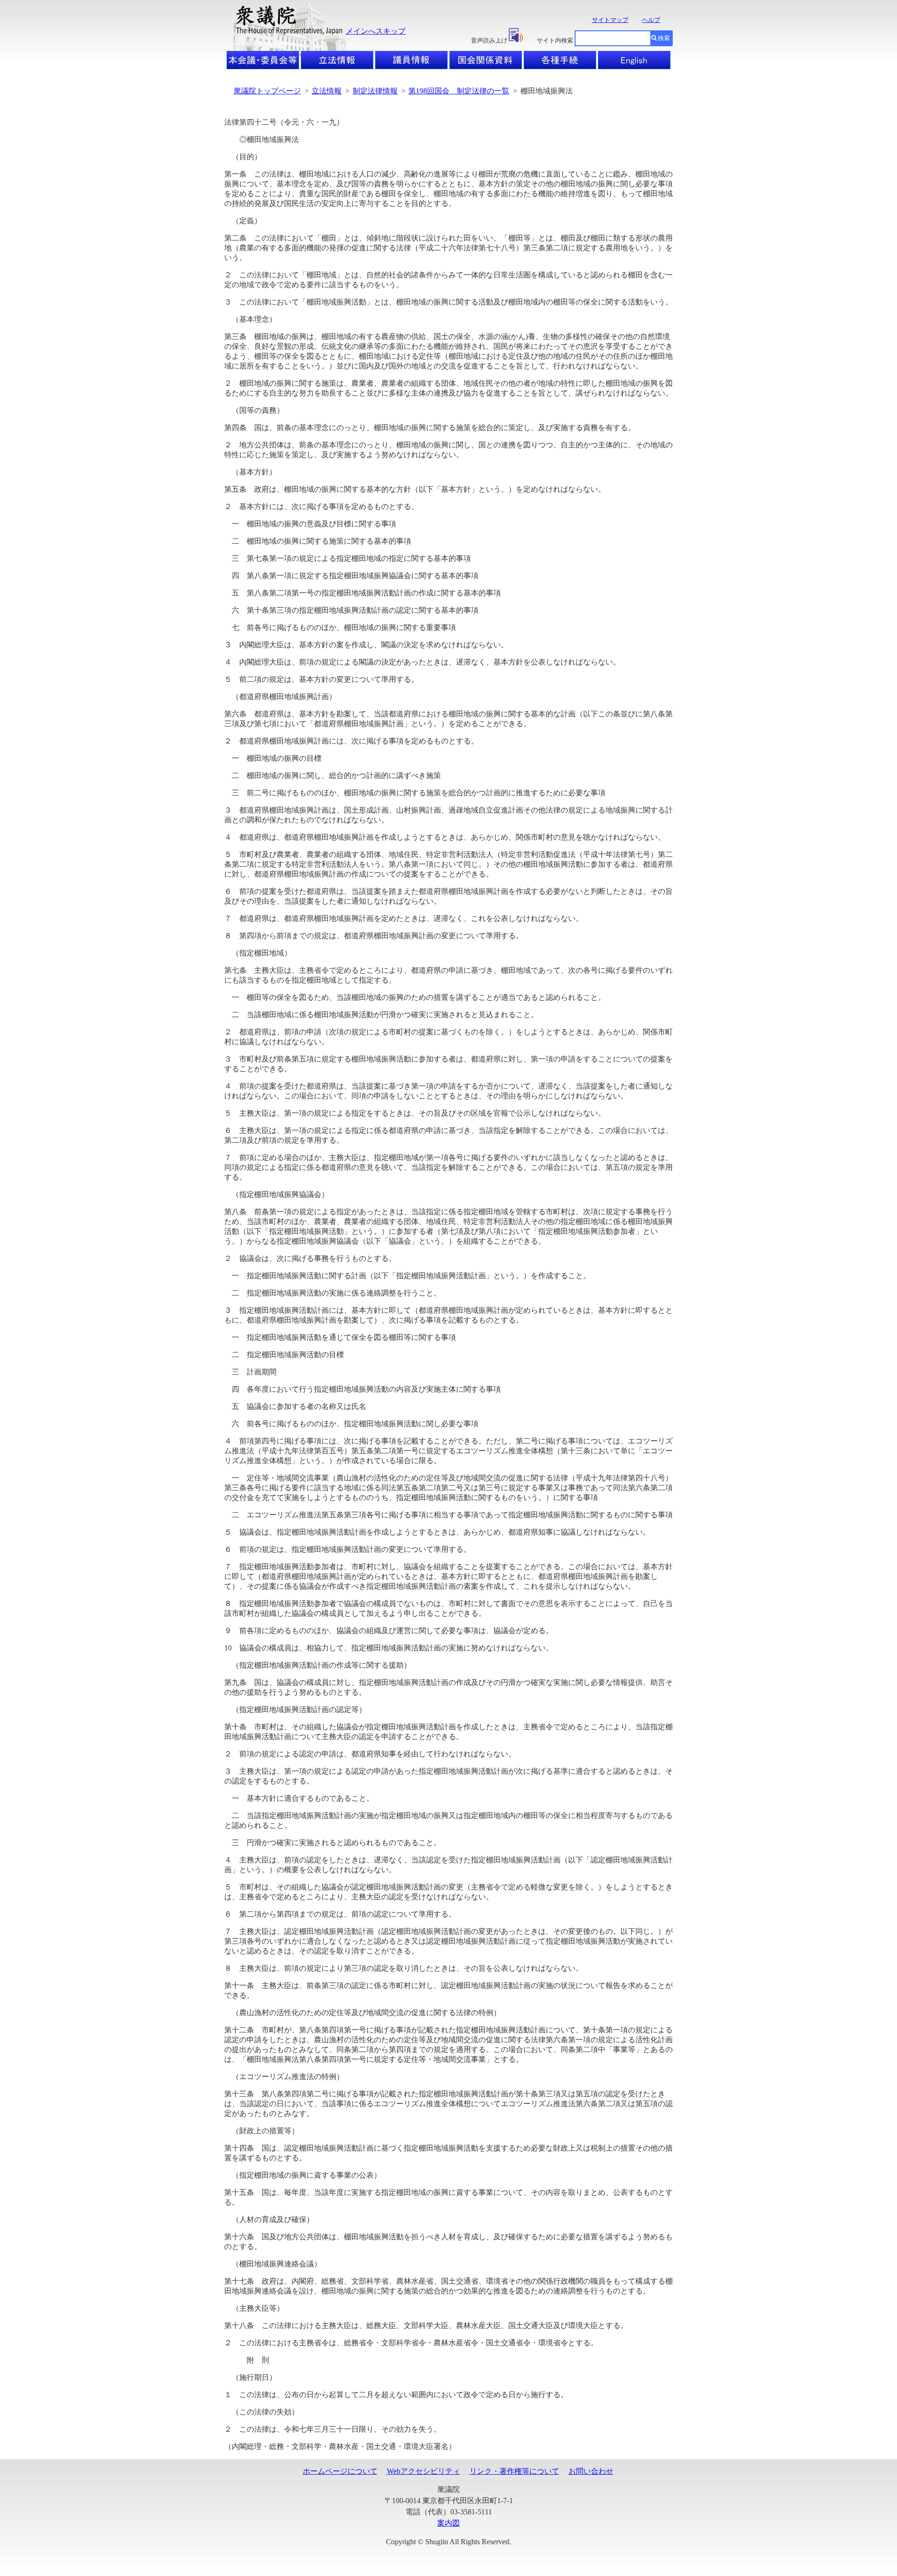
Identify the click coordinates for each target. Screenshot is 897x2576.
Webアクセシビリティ (424, 2471)
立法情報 (327, 91)
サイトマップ (610, 20)
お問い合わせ (591, 2471)
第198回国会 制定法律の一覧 (459, 91)
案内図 (448, 2523)
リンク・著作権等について (514, 2471)
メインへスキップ (376, 31)
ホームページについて (340, 2471)
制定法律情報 (375, 91)
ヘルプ (651, 20)
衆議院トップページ (267, 91)
